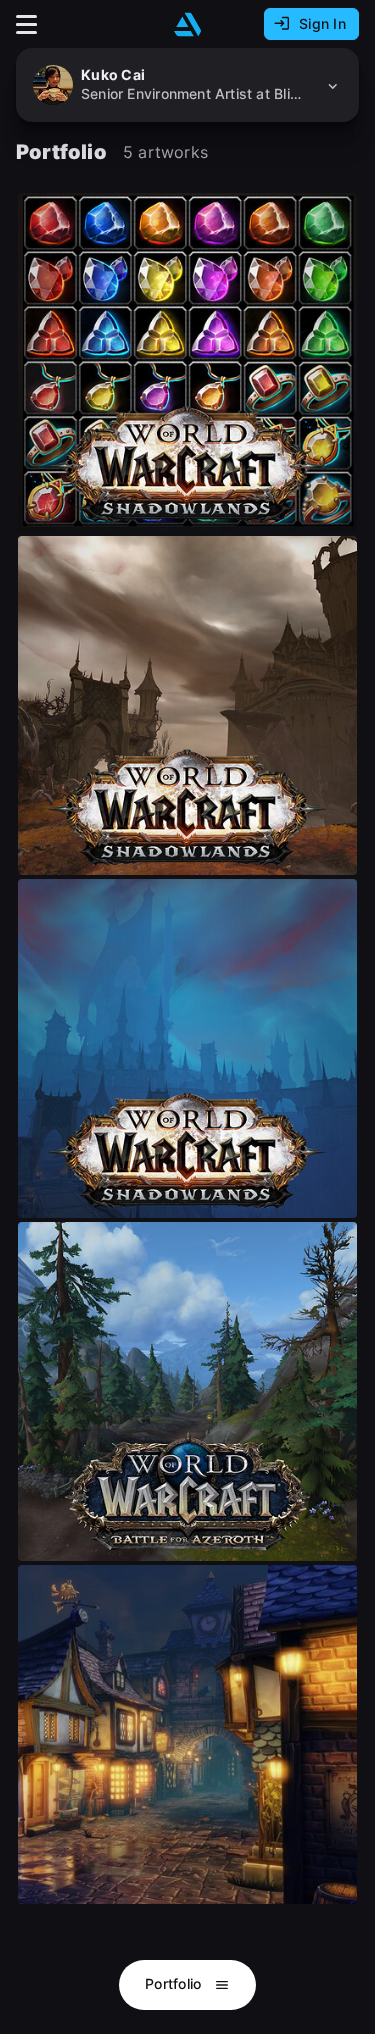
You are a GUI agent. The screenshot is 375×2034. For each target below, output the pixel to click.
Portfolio (175, 1983)
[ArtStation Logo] (188, 24)
